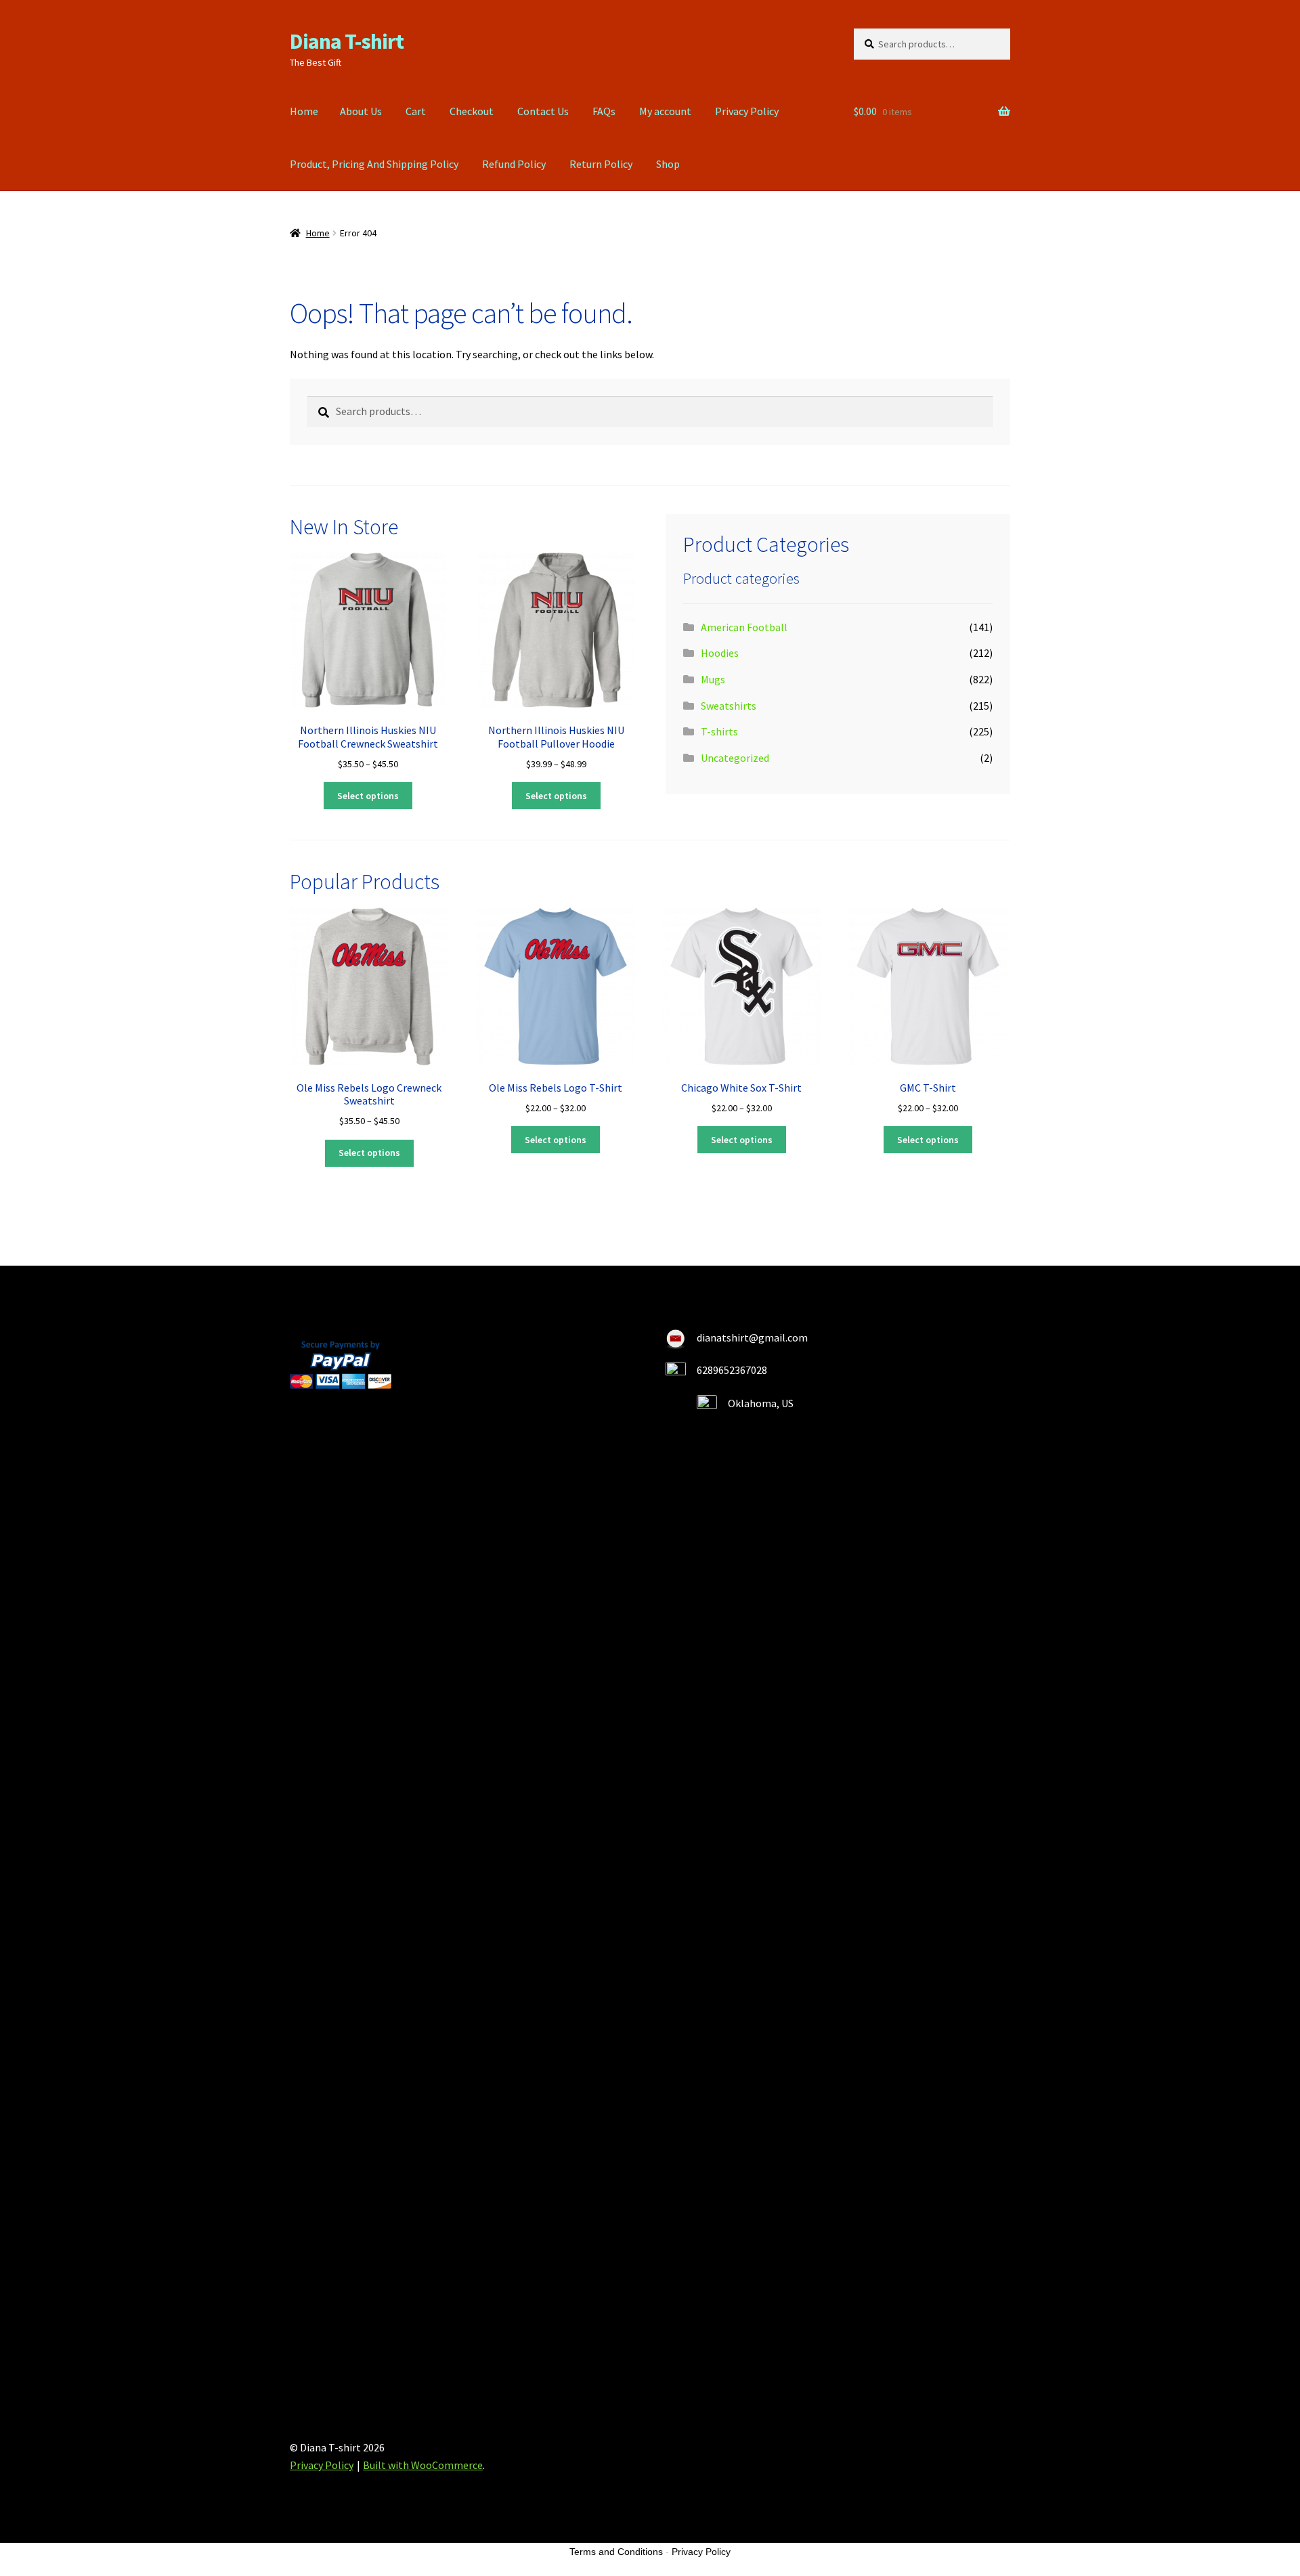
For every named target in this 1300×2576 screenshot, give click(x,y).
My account (665, 111)
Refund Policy (514, 164)
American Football (744, 627)
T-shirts (719, 731)
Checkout (472, 111)
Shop (668, 164)
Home (304, 111)
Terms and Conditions (616, 2552)
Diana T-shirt (347, 41)
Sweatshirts (729, 706)
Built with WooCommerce (423, 2465)
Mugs (713, 679)
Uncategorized (735, 758)
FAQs (604, 111)
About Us (361, 111)
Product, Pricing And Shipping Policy (374, 164)
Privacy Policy (747, 111)
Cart (416, 111)
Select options (368, 796)
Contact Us (543, 111)
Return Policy (601, 164)
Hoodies (720, 653)
